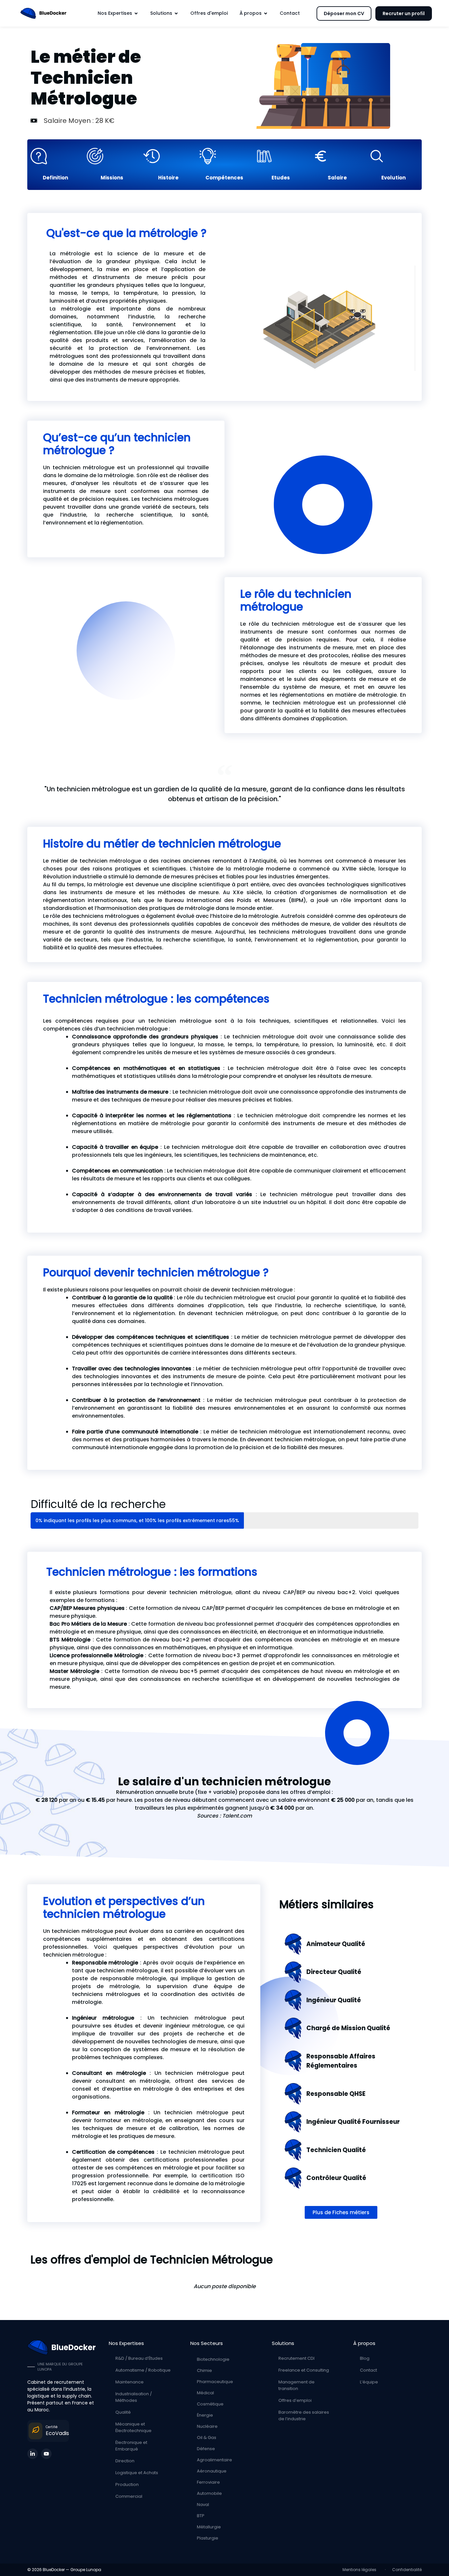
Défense (206, 2449)
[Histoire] (168, 156)
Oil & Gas (207, 2437)
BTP (201, 2516)
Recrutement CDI (296, 2358)
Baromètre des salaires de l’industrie (304, 2415)
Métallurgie (209, 2527)
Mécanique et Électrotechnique (133, 2427)
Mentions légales (360, 2570)
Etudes (281, 178)
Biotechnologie (213, 2359)
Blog (365, 2358)
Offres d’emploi (295, 2400)
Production (127, 2484)
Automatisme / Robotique (143, 2370)
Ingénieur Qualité (334, 2000)
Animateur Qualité (336, 1944)
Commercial (129, 2496)
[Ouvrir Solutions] (176, 13)
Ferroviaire (208, 2482)
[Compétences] (224, 156)
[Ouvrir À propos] (266, 13)
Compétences (224, 178)
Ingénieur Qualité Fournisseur (353, 2122)
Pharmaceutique (215, 2382)
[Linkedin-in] (33, 2454)
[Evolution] (393, 156)
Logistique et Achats (137, 2473)
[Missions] (112, 156)
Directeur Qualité (334, 1972)
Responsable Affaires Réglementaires (341, 2061)
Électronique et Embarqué (131, 2446)
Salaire (337, 178)
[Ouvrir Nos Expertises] (136, 13)
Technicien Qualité (336, 2150)
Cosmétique (210, 2404)
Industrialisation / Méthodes (134, 2397)
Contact (368, 2370)
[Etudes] (281, 156)
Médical (205, 2393)
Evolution (393, 178)
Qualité (123, 2412)
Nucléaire (207, 2426)
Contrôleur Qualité (336, 2178)
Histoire (168, 178)
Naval (203, 2505)
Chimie (204, 2370)
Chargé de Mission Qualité (348, 2028)
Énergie (205, 2415)
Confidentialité (407, 2570)
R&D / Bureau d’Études (139, 2358)
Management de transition (296, 2385)
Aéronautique (212, 2471)
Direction (125, 2461)
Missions (112, 178)
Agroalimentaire (214, 2460)
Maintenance (130, 2382)
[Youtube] (46, 2454)
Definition (55, 178)
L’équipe (369, 2382)
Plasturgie (208, 2538)
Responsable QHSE (336, 2094)
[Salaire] (337, 156)
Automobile (209, 2493)
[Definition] (55, 156)
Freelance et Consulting (304, 2370)
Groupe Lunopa (86, 2570)
